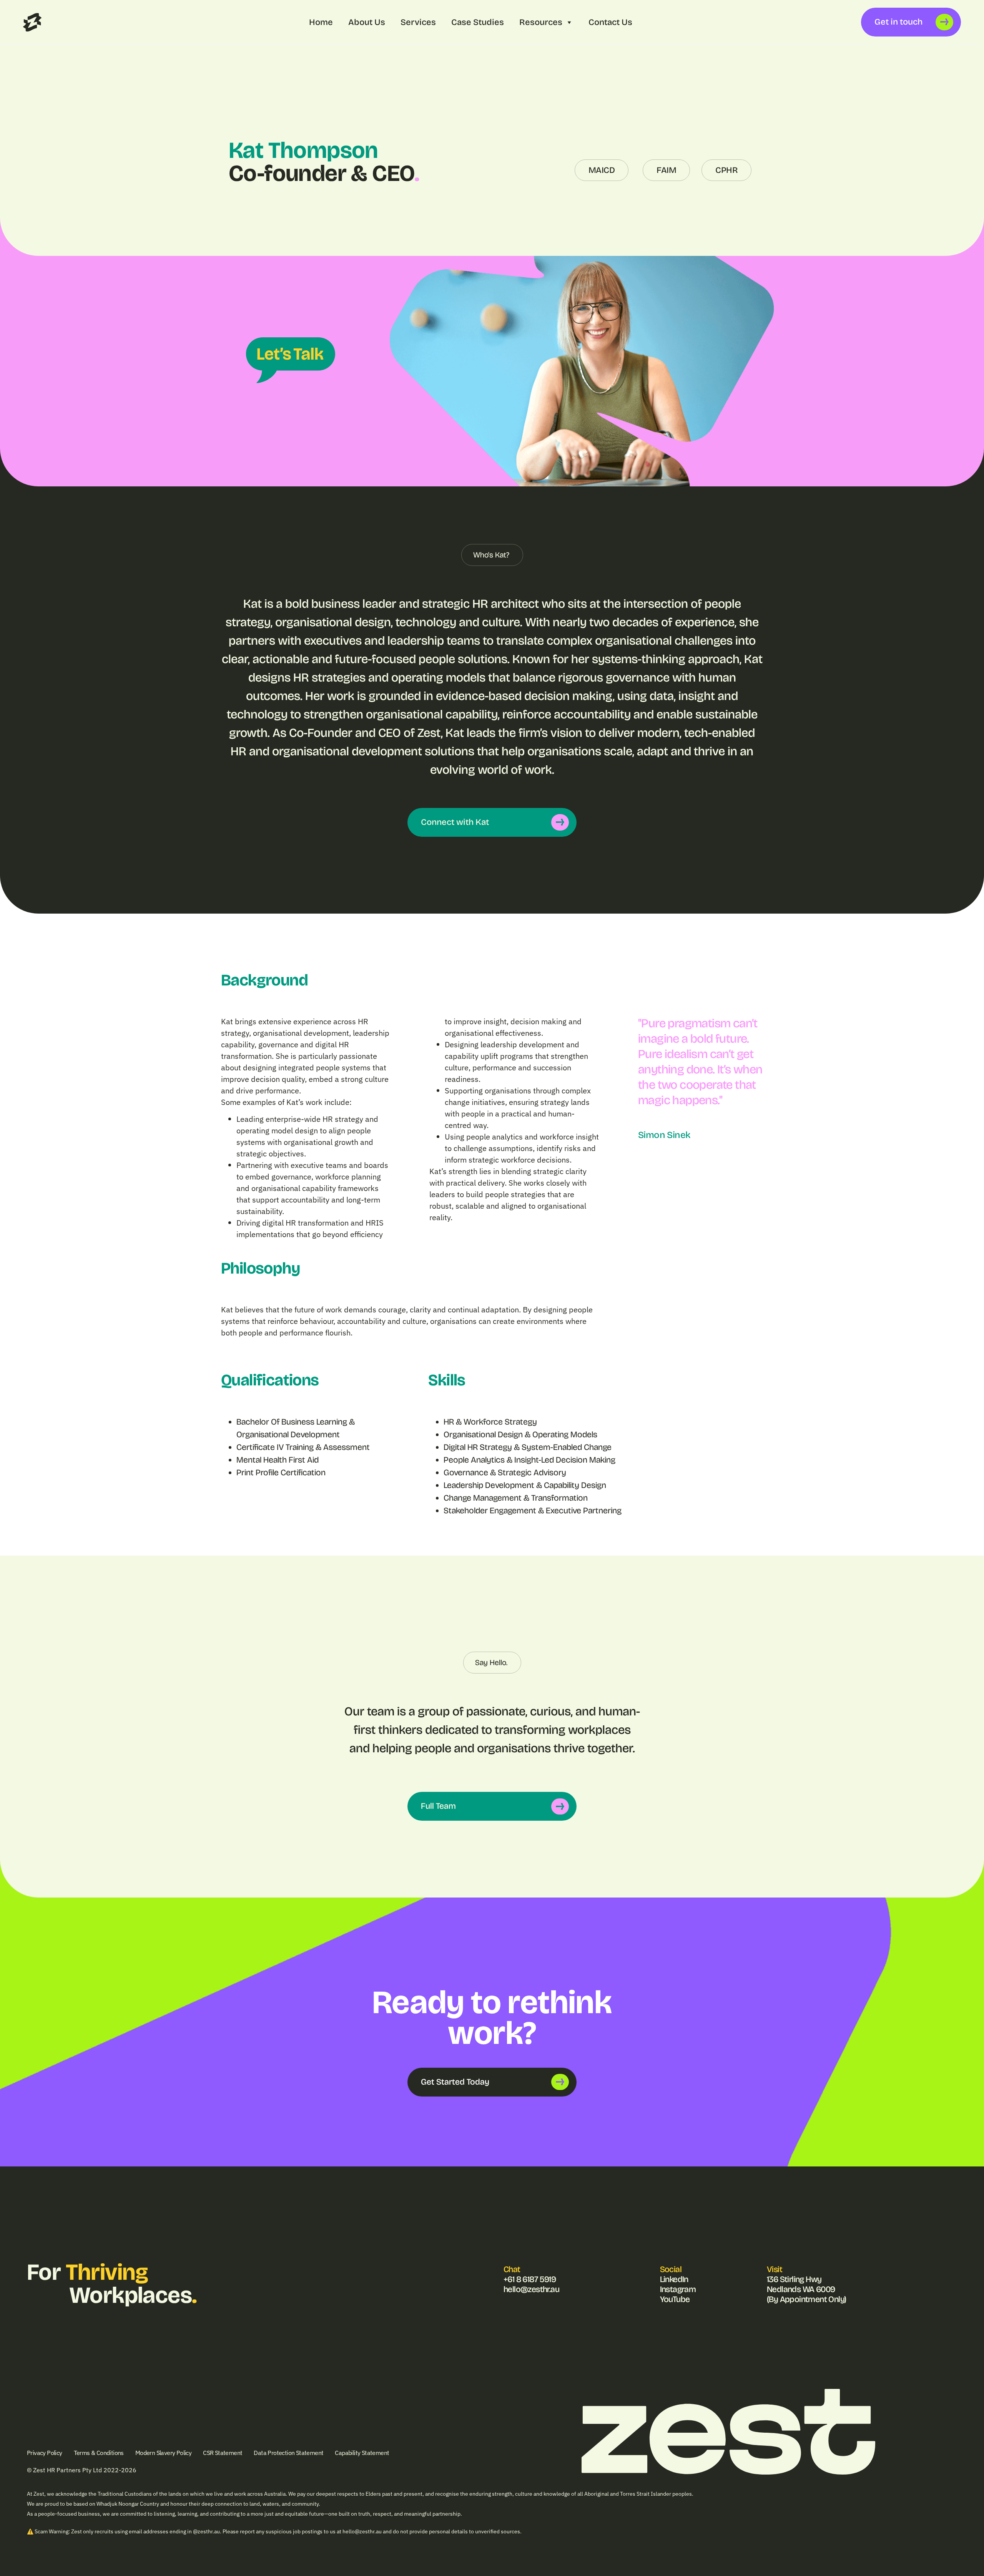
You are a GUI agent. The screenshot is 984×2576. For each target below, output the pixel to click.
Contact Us (610, 22)
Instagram (678, 2289)
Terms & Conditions (99, 2453)
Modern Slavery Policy (163, 2453)
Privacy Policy (45, 2453)
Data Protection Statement (288, 2453)
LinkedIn (674, 2279)
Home (321, 22)
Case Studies (478, 22)
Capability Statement (362, 2453)
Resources (541, 22)
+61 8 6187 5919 (530, 2279)
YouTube (675, 2299)
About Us (367, 22)
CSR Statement (223, 2453)
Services (418, 22)
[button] (492, 555)
